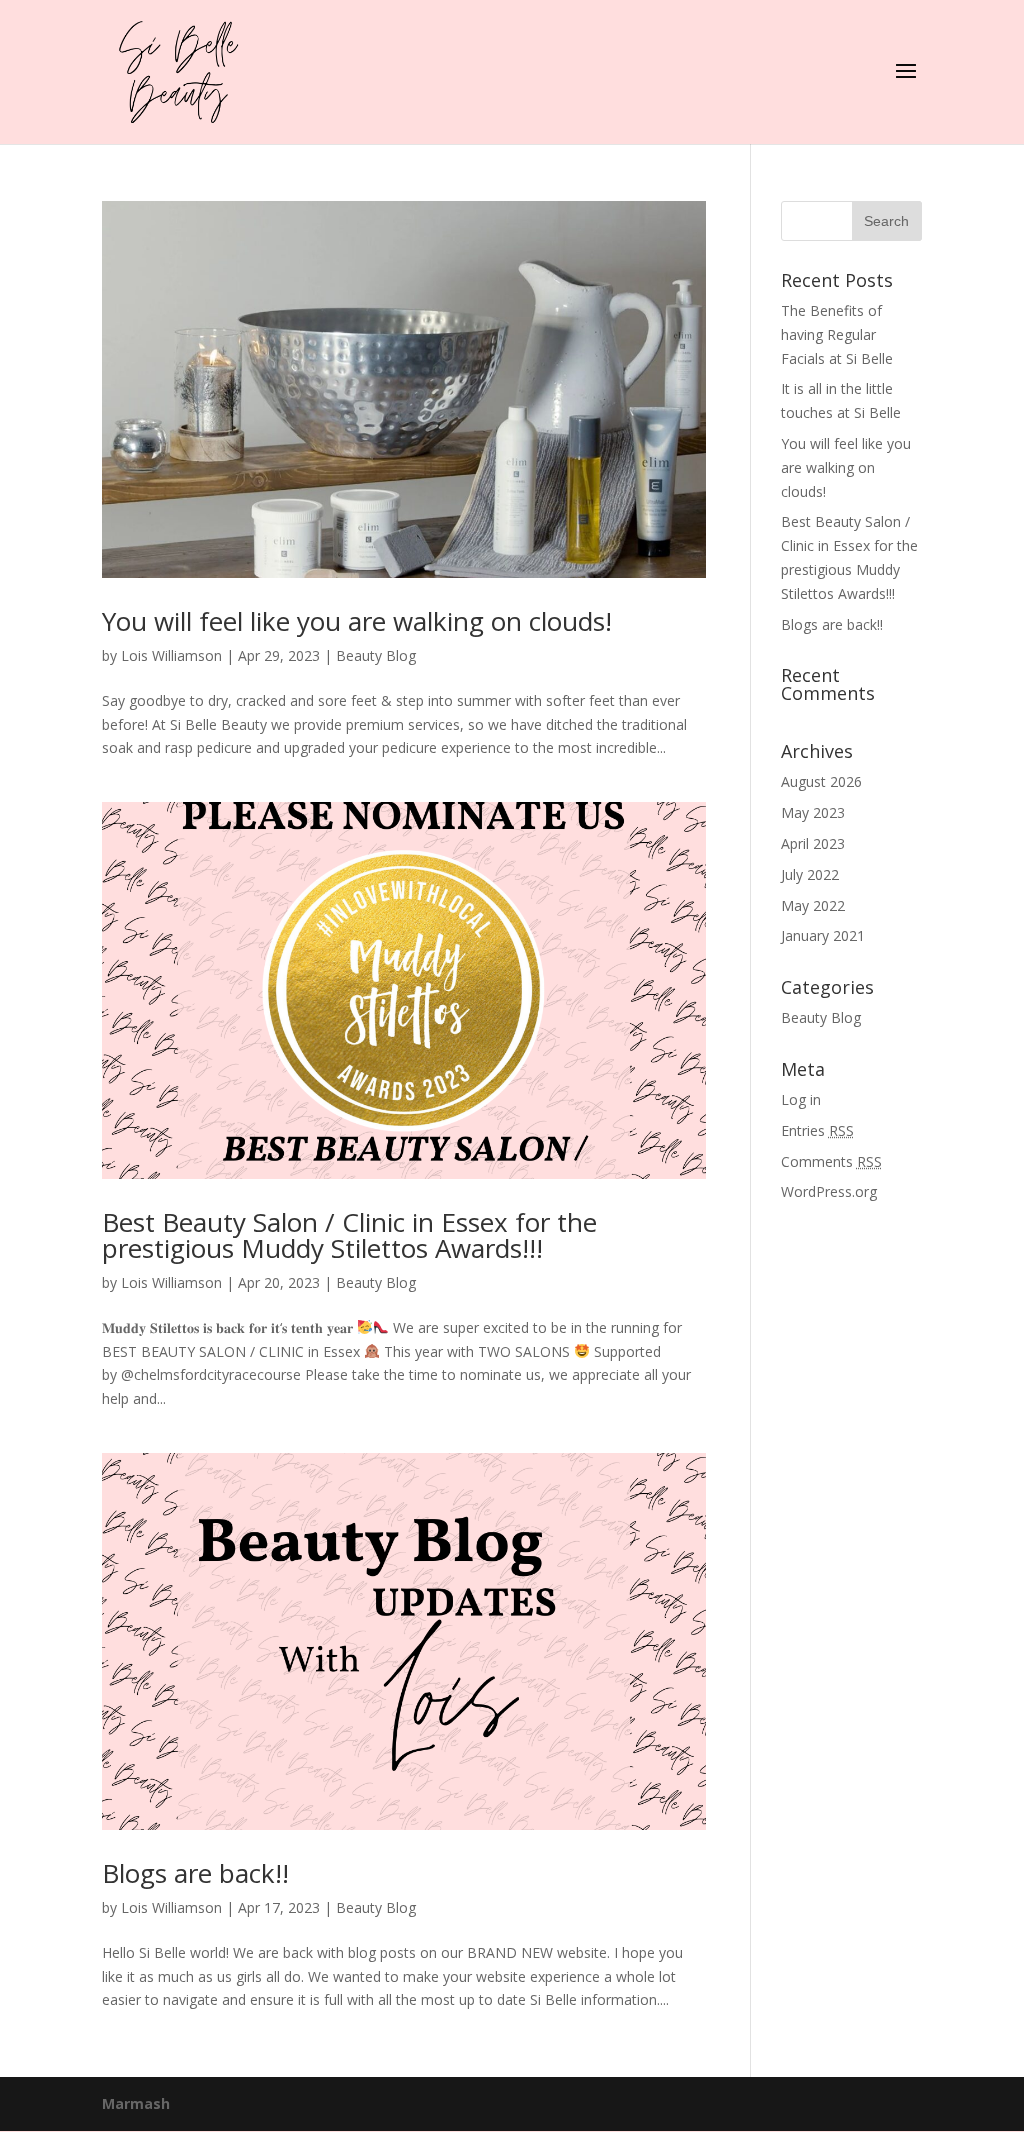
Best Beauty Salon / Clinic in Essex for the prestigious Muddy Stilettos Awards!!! (349, 1235)
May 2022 (813, 905)
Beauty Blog (376, 655)
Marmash (136, 2103)
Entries (817, 1130)
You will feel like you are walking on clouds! (357, 621)
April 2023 (813, 843)
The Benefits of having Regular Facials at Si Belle (837, 334)
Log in (801, 1099)
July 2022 (810, 874)
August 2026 (821, 781)
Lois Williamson (171, 655)
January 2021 (823, 935)
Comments (831, 1161)
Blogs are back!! (195, 1873)
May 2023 (813, 812)
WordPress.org (829, 1191)
